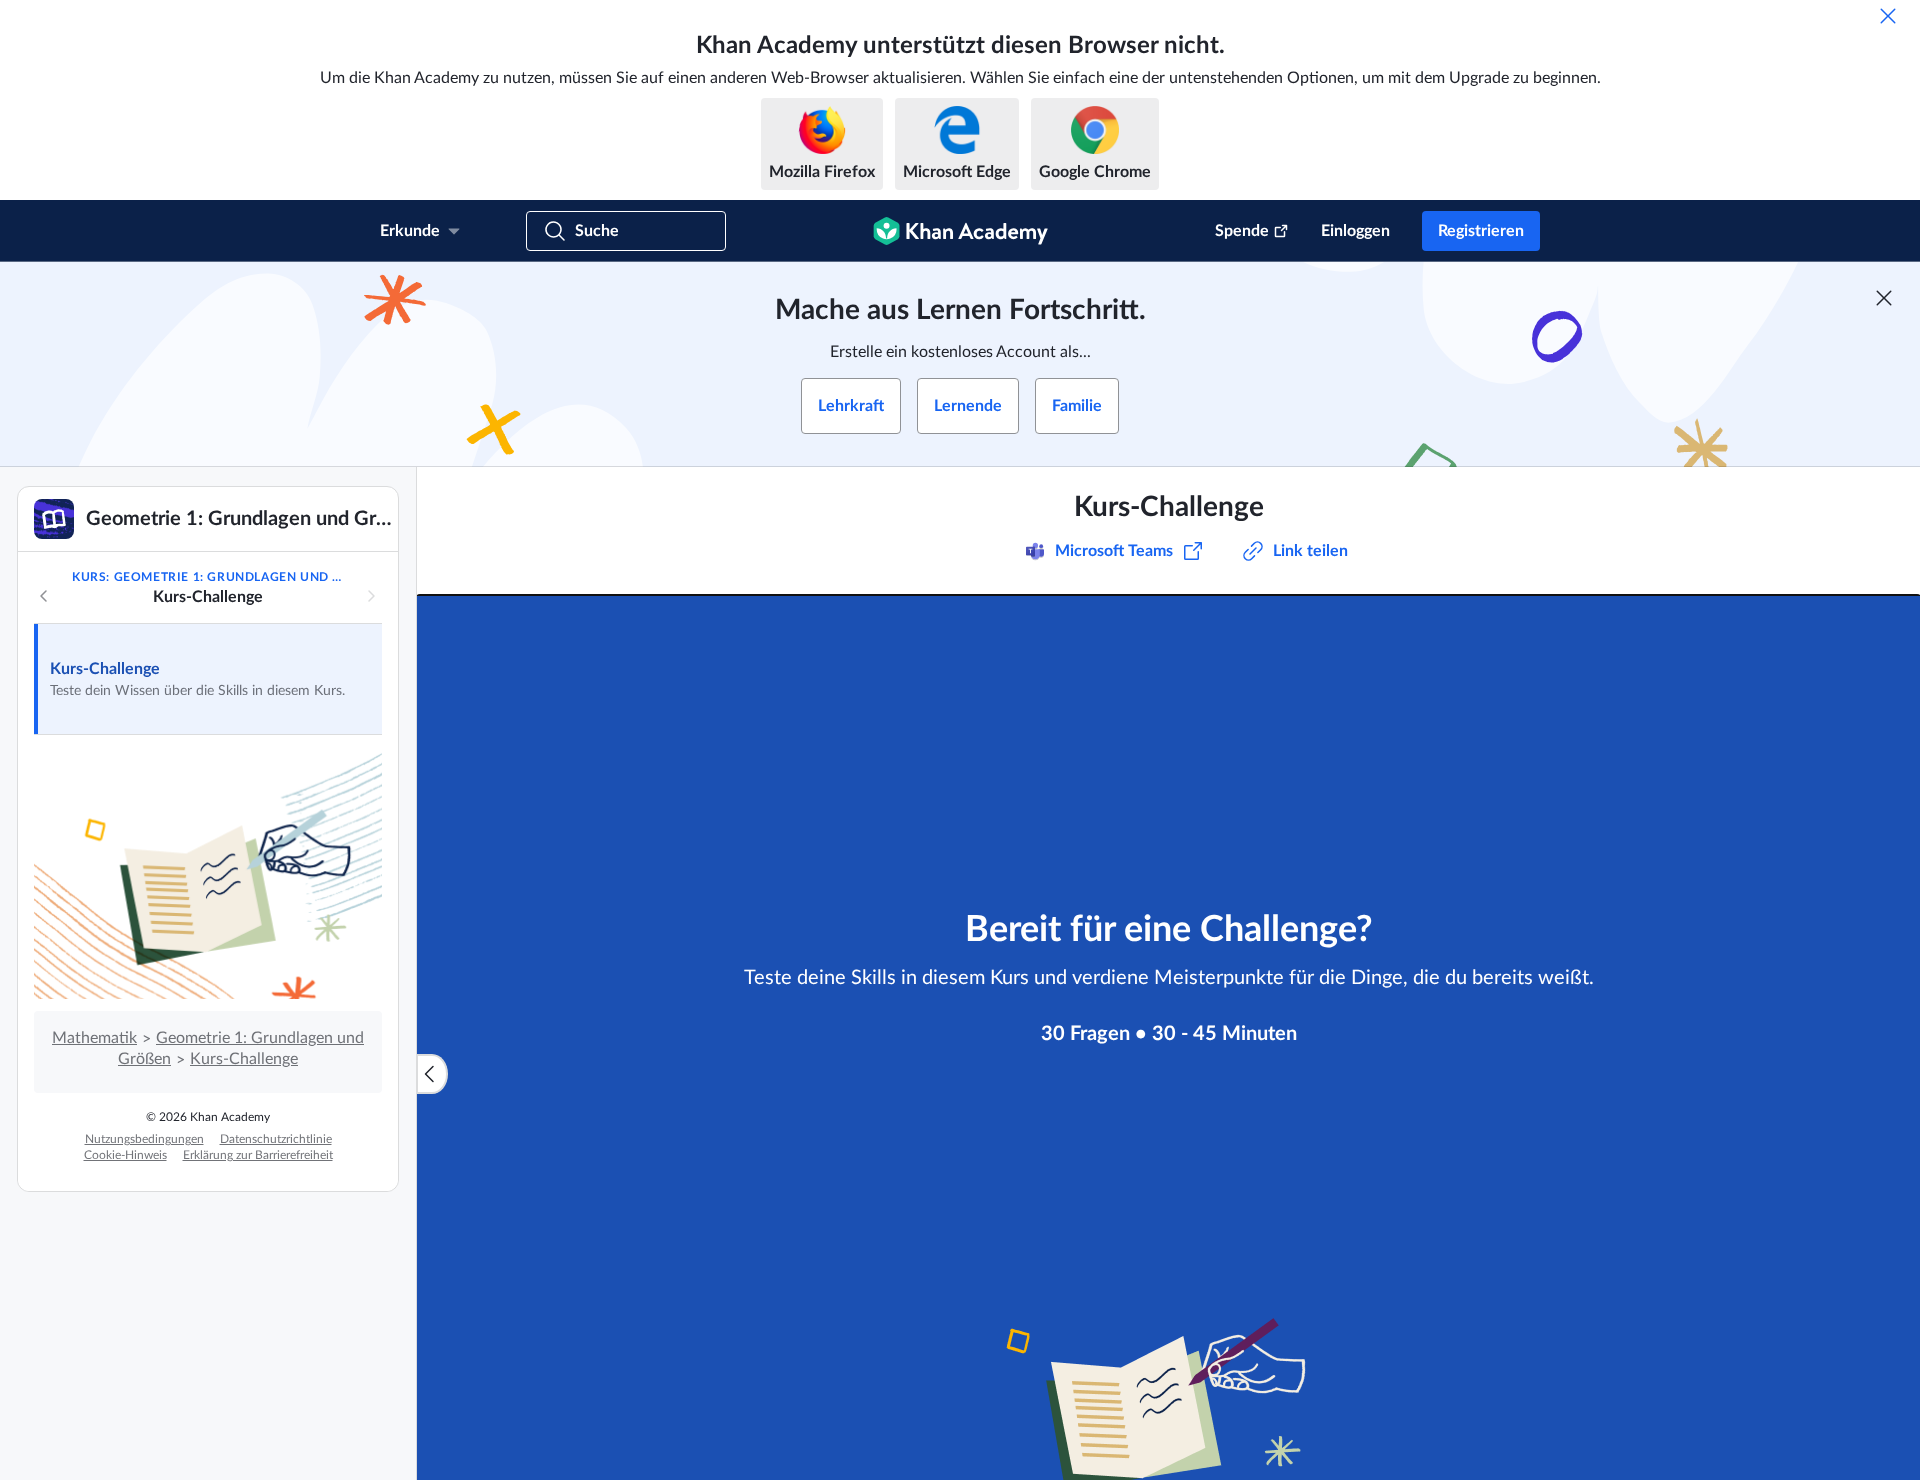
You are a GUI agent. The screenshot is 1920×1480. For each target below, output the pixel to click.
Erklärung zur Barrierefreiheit (258, 1155)
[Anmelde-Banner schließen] (1884, 298)
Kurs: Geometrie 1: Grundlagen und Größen (207, 577)
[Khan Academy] (960, 231)
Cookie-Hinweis (125, 1155)
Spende (1242, 231)
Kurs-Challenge (105, 669)
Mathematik (94, 1038)
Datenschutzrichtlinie (276, 1139)
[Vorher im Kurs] (44, 596)
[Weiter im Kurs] (371, 596)
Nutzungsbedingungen (144, 1139)
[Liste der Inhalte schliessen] (432, 1074)
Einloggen (1355, 231)
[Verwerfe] (1888, 16)
